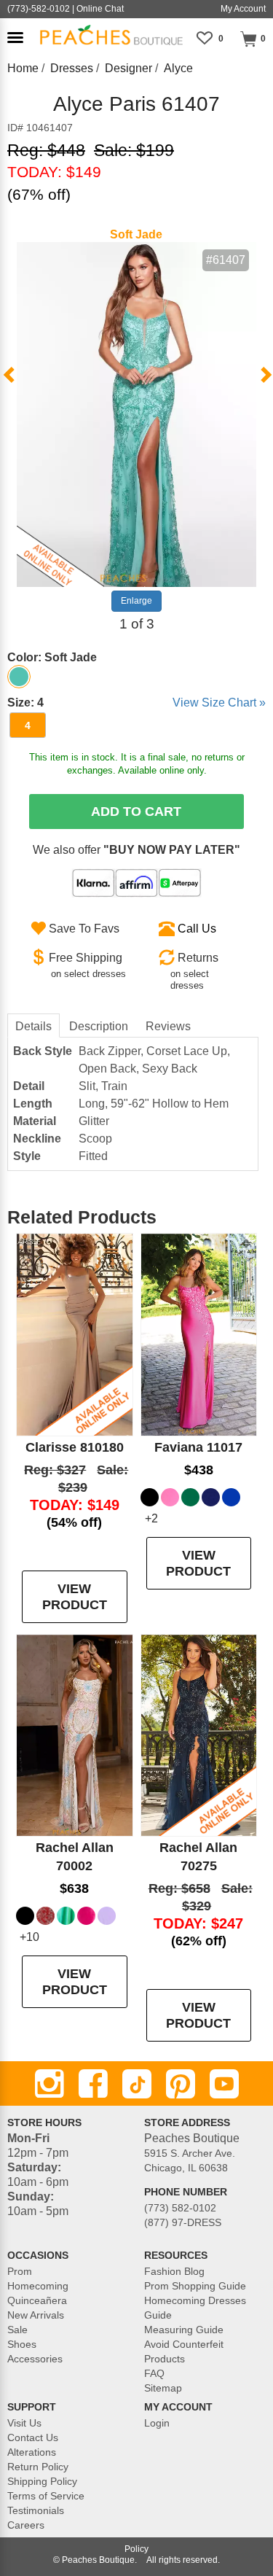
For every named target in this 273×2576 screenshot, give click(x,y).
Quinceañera (37, 2300)
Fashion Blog (174, 2271)
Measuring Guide (184, 2330)
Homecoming (38, 2286)
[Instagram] (50, 2084)
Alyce (178, 68)
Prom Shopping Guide (195, 2286)
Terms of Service (46, 2496)
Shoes (22, 2344)
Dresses (72, 68)
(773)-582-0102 (39, 9)
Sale (17, 2330)
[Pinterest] (181, 2084)
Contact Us (33, 2437)
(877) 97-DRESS (183, 2222)
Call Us (197, 929)
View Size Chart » (219, 703)
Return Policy (38, 2467)
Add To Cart (136, 812)
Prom (20, 2271)
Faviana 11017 (198, 1447)
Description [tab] (99, 1026)
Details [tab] (33, 1026)
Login (157, 2423)
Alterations (32, 2452)
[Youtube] (224, 2084)
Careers (26, 2525)
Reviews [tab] (168, 1026)
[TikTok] (137, 2084)
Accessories (35, 2359)
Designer (128, 68)
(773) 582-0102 (180, 2208)
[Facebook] (93, 2084)
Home (23, 68)
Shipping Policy (42, 2481)
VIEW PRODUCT (75, 1597)
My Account (243, 9)
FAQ (154, 2373)
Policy (136, 2549)
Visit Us (24, 2423)
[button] (15, 38)
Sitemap (163, 2388)
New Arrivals (36, 2315)
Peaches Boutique (98, 2560)
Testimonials (36, 2510)
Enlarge (136, 601)
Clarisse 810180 (75, 1447)
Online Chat (100, 9)
